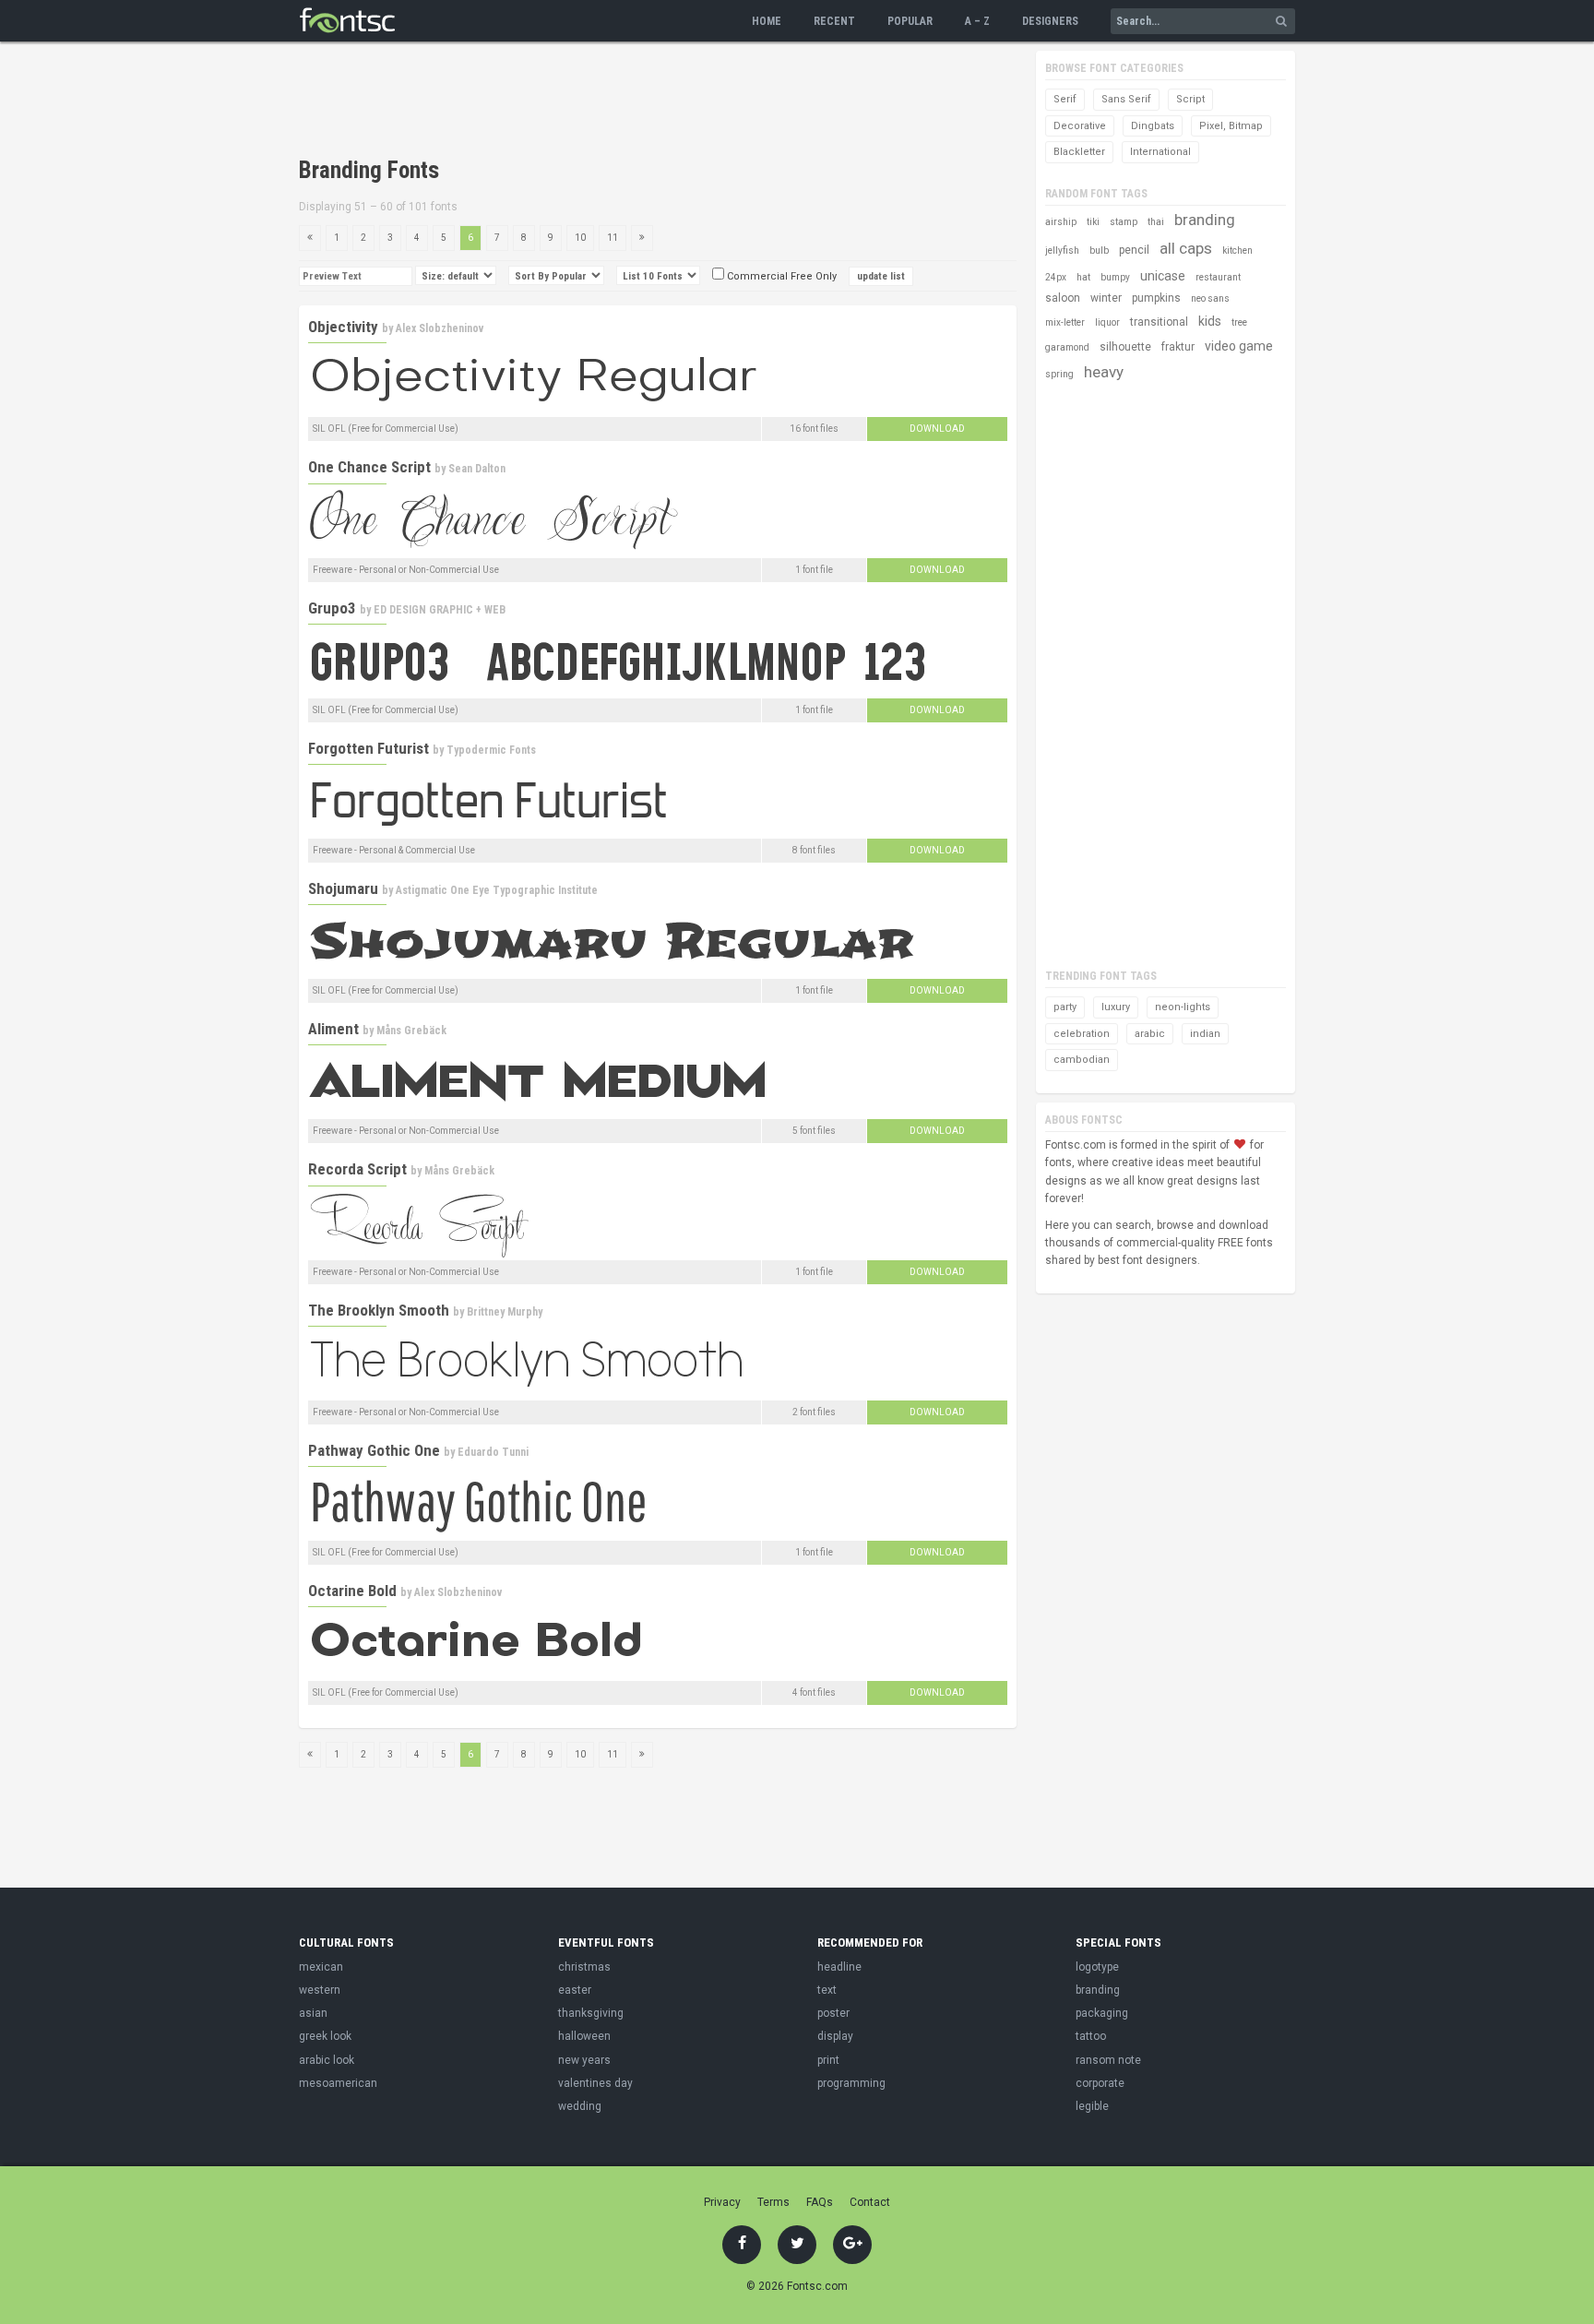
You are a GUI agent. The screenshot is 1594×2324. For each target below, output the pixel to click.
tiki (1093, 222)
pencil (1134, 250)
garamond (1067, 347)
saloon (1063, 298)
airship (1061, 222)
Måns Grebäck (411, 1031)
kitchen (1237, 250)
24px (1056, 277)
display (835, 2036)
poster (833, 2013)
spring (1059, 374)
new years (584, 2060)
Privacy (722, 2202)
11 (613, 238)
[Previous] (310, 238)
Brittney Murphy (505, 1312)
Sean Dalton (477, 469)
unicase (1163, 276)
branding (1205, 220)
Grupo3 (332, 608)
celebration (1082, 1034)
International (1160, 152)
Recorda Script (357, 1169)
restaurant (1218, 277)
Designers (1050, 21)
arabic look (327, 2060)
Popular (910, 21)
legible (1092, 2106)
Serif (1065, 99)
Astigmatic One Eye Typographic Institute (497, 890)
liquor (1107, 322)
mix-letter (1065, 322)
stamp (1124, 222)
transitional (1159, 322)
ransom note (1108, 2060)
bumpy (1115, 277)
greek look (325, 2036)
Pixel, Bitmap (1231, 126)
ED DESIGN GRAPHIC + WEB (440, 610)
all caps (1186, 248)
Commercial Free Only (780, 276)
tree (1239, 322)
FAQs (820, 2202)
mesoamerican (338, 2083)
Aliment (333, 1029)
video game (1239, 346)
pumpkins (1156, 298)
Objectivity (343, 327)
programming (851, 2083)
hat (1083, 277)
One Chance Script (369, 467)
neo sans (1210, 298)
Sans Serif (1126, 99)
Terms (773, 2202)
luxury (1116, 1007)
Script (1190, 99)
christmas (584, 1967)
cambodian (1082, 1060)
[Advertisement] (635, 101)
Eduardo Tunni (493, 1452)
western (320, 1990)
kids (1210, 321)
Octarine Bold (352, 1591)
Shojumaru (343, 888)
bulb (1099, 250)
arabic (1150, 1034)
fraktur (1178, 347)
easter (575, 1990)
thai (1156, 222)
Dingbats (1153, 126)
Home (767, 21)
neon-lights (1183, 1007)
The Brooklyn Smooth (379, 1310)
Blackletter (1079, 152)
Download (937, 429)
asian (313, 2013)
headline (839, 1967)
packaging (1102, 2013)
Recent (834, 21)
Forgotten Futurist (369, 748)
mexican (321, 1967)
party (1065, 1007)
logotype (1097, 1967)
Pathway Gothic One (374, 1450)
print (828, 2060)
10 (580, 238)
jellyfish (1062, 250)
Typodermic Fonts (491, 750)
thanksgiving (591, 2013)
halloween (584, 2036)
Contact (870, 2202)
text (827, 1990)
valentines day (595, 2083)
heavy (1104, 372)
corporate (1100, 2083)
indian (1205, 1034)
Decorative (1080, 126)
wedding (580, 2106)
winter (1106, 298)
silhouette (1125, 347)
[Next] (642, 238)
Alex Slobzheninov (440, 328)
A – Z (977, 21)
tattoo (1091, 2036)
